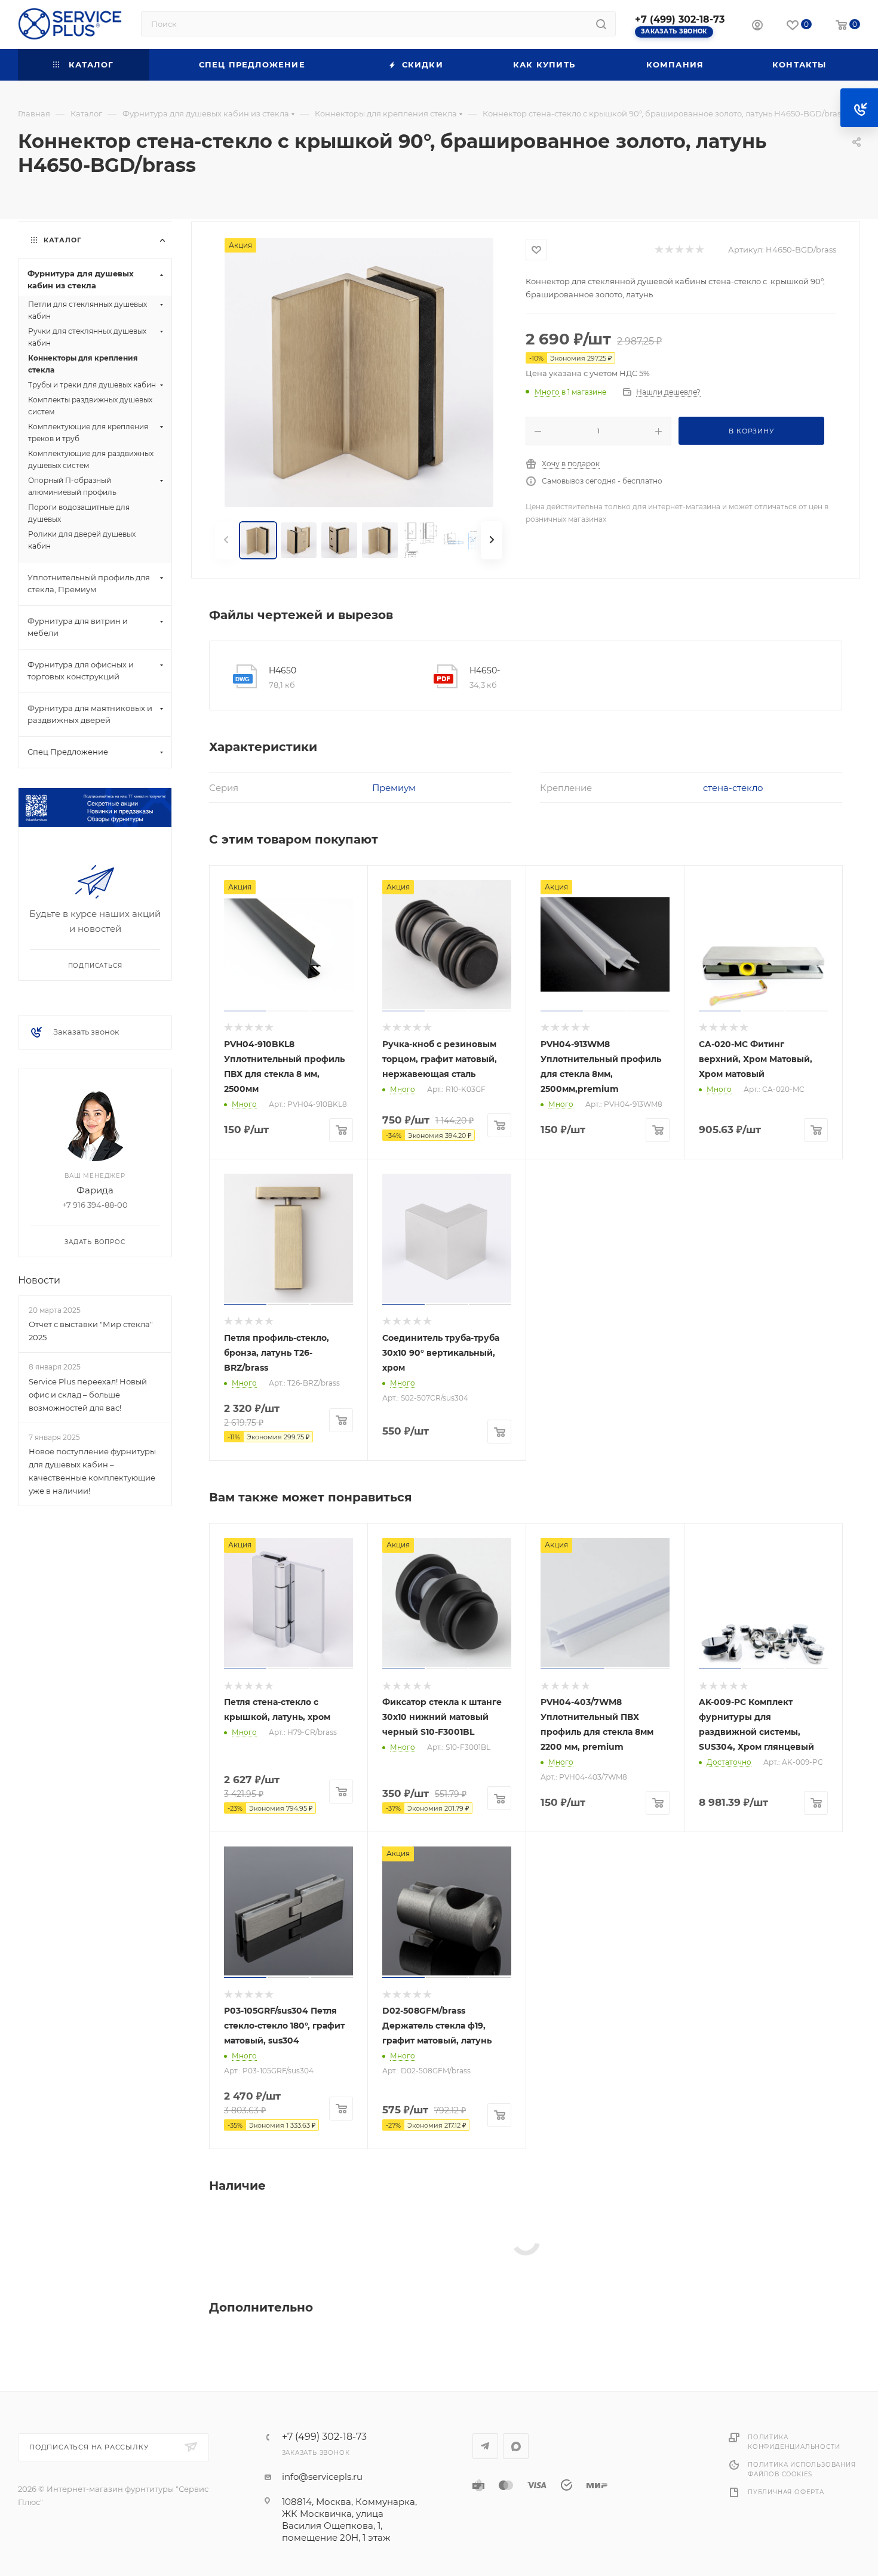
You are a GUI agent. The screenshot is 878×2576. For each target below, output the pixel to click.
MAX (516, 2446)
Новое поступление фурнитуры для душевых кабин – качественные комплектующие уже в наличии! (92, 1471)
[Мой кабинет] (757, 27)
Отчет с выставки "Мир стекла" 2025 (91, 1331)
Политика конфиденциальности (794, 2442)
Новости (39, 1280)
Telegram (485, 2446)
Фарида (95, 1190)
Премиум (394, 788)
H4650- (485, 670)
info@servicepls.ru (322, 2477)
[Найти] (601, 24)
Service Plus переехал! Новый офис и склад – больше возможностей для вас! (88, 1395)
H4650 (283, 670)
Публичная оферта (786, 2492)
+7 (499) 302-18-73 (680, 19)
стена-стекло (733, 788)
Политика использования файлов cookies (802, 2469)
